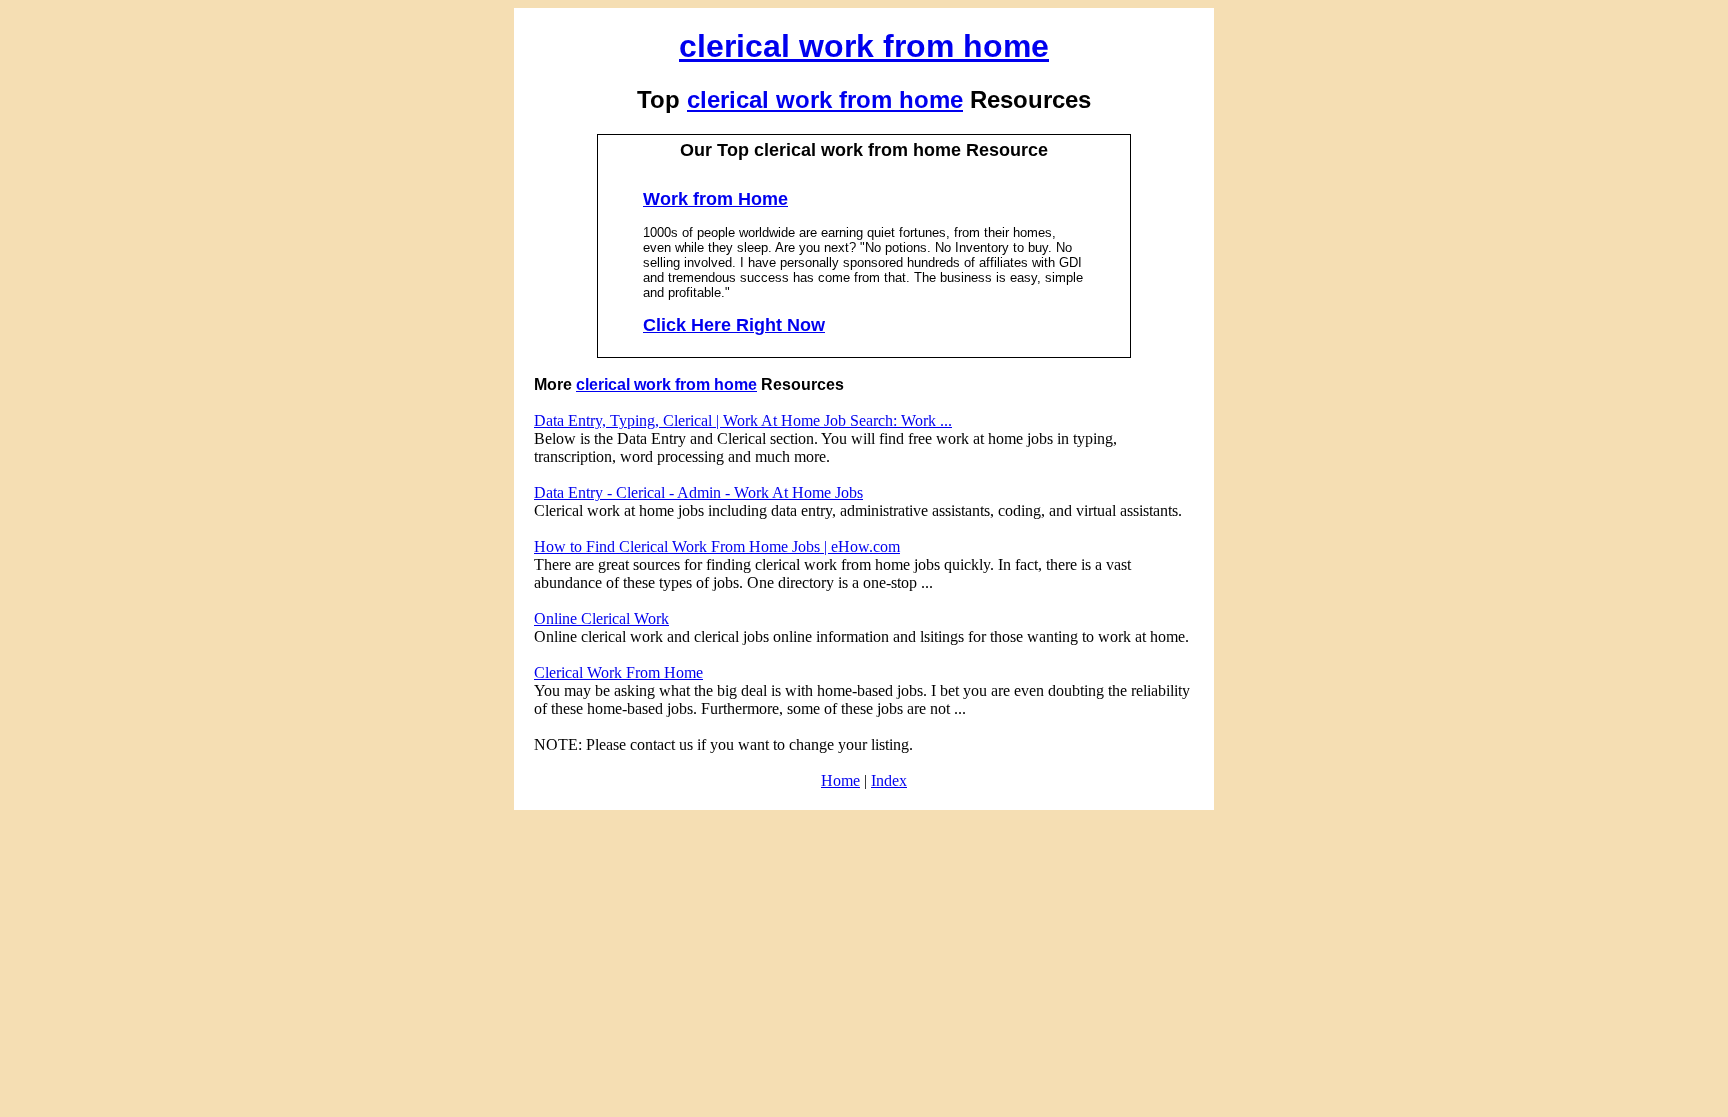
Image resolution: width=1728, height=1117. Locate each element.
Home (840, 780)
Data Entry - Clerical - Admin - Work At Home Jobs (698, 492)
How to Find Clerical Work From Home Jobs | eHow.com (717, 546)
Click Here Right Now (734, 325)
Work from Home (715, 199)
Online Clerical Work (601, 618)
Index (889, 780)
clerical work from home (864, 46)
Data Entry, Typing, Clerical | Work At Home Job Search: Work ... (743, 420)
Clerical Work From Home (618, 672)
